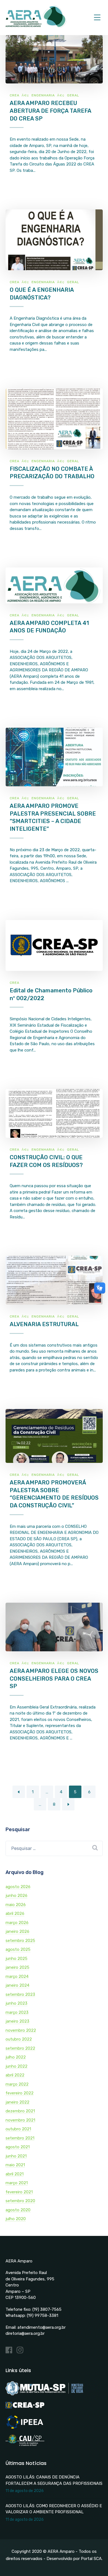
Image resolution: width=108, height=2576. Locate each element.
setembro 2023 (20, 1994)
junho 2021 (16, 2156)
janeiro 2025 (17, 1967)
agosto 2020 (18, 2210)
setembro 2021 (20, 2138)
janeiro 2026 (17, 1931)
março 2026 (17, 1923)
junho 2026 (16, 1896)
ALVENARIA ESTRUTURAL (44, 1324)
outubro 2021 (18, 2129)
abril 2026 (15, 1913)
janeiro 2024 (17, 1985)
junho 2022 (16, 2066)
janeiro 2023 (17, 2021)
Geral (73, 95)
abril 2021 (15, 2174)
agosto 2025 (18, 1949)
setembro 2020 (20, 2201)
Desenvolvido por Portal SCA (74, 2559)
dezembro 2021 (20, 2111)
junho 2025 (16, 1959)
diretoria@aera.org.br (25, 2333)
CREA (15, 95)
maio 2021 (15, 2165)
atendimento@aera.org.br (42, 2327)
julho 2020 (16, 2219)
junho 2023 (16, 2003)
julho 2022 (16, 2057)
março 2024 (17, 1976)
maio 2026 (16, 1905)
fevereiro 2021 (19, 2192)
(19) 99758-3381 (43, 2315)
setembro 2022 (20, 2048)
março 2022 (17, 2084)
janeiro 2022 (17, 2102)
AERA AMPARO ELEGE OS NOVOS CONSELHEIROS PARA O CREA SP (54, 1679)
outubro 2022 (19, 2039)
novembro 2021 (20, 2120)
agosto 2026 (18, 1887)
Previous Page (19, 1792)
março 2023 (17, 2012)
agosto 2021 (18, 2147)
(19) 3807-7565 (47, 2309)
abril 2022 (15, 2075)
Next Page (68, 1804)
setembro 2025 (20, 1941)
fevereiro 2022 (20, 2093)
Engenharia (43, 95)
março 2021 (17, 2183)
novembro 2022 (21, 2030)
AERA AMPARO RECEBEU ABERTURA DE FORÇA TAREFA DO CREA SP (50, 111)
